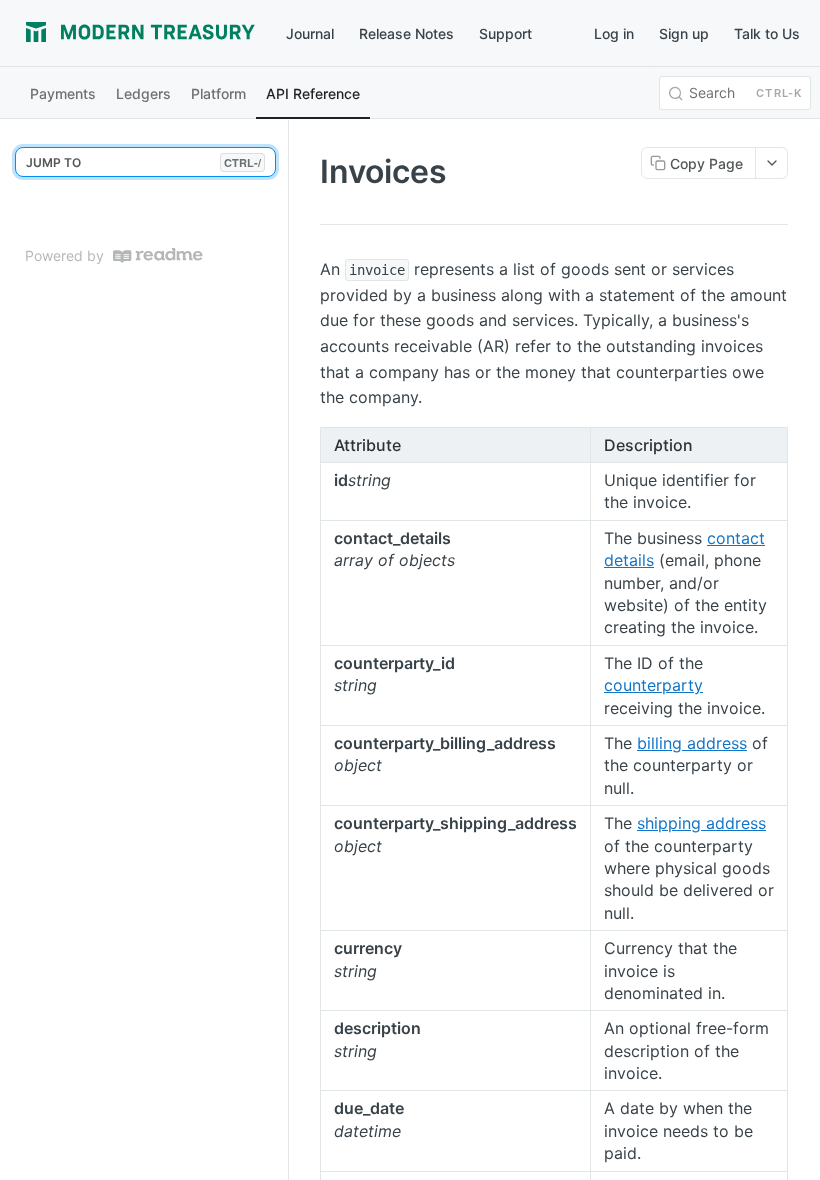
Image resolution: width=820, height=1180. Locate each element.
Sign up (684, 33)
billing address (692, 743)
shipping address (701, 823)
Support (505, 33)
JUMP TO (143, 162)
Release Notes (406, 33)
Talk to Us (767, 33)
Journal (310, 33)
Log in (614, 33)
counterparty (653, 685)
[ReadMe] (158, 255)
